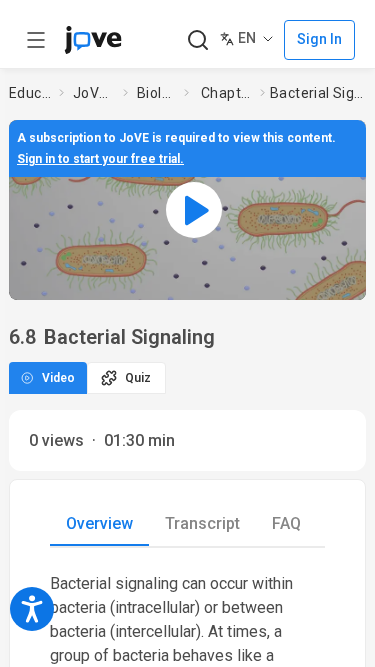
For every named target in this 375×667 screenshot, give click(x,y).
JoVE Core (94, 93)
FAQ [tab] (286, 523)
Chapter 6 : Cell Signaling (226, 93)
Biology (156, 93)
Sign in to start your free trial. (100, 159)
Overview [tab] (99, 523)
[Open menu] (36, 40)
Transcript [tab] (202, 523)
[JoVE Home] (93, 40)
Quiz (138, 378)
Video (58, 378)
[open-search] (197, 40)
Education (30, 93)
